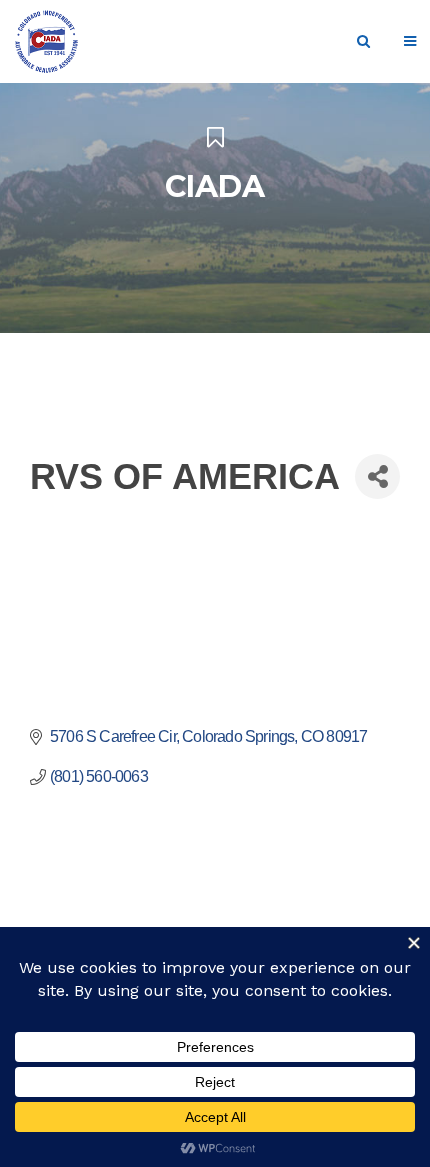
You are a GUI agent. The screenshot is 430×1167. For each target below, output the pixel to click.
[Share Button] (377, 476)
